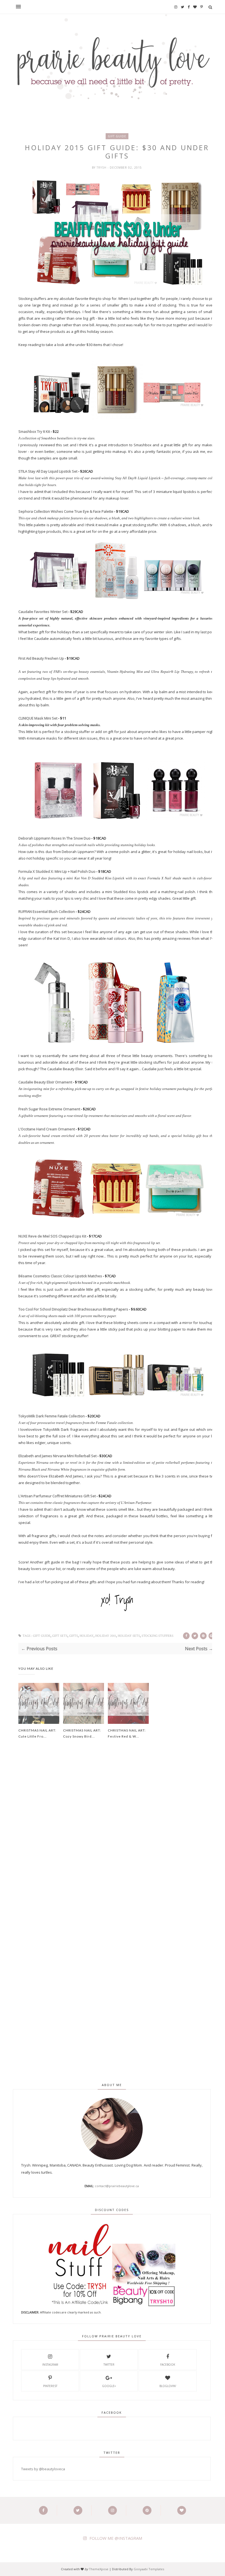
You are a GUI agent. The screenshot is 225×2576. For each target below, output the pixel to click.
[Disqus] (117, 1837)
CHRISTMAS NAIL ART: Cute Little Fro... (37, 1733)
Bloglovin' (168, 2386)
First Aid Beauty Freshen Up (41, 658)
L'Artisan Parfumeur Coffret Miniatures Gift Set (57, 1496)
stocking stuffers (157, 1636)
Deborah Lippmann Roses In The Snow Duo (54, 838)
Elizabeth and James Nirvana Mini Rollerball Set (57, 1456)
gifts (74, 1636)
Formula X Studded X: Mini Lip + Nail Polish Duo (57, 871)
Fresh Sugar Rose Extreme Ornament (49, 1109)
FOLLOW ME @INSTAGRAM (116, 2538)
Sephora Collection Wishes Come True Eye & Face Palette (66, 511)
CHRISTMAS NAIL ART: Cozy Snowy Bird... (82, 1733)
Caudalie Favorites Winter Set (43, 612)
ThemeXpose (99, 2569)
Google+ (109, 2386)
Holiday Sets (129, 1636)
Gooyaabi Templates (149, 2569)
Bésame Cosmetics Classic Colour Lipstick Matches (60, 1276)
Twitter (109, 2365)
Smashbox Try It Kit (34, 431)
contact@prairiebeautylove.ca (117, 2186)
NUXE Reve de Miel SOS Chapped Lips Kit (52, 1236)
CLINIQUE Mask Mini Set (38, 718)
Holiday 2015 (106, 1636)
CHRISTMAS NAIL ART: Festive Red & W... (127, 1733)
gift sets (60, 1636)
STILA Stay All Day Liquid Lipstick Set (48, 471)
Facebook (168, 2365)
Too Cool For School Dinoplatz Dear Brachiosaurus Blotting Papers (73, 1309)
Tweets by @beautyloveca (43, 2469)
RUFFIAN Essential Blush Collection (47, 911)
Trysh (102, 168)
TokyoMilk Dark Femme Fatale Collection (52, 1416)
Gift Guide (117, 136)
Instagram (50, 2365)
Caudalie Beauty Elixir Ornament (45, 1082)
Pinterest (50, 2386)
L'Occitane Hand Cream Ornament (47, 1129)
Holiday (87, 1636)
